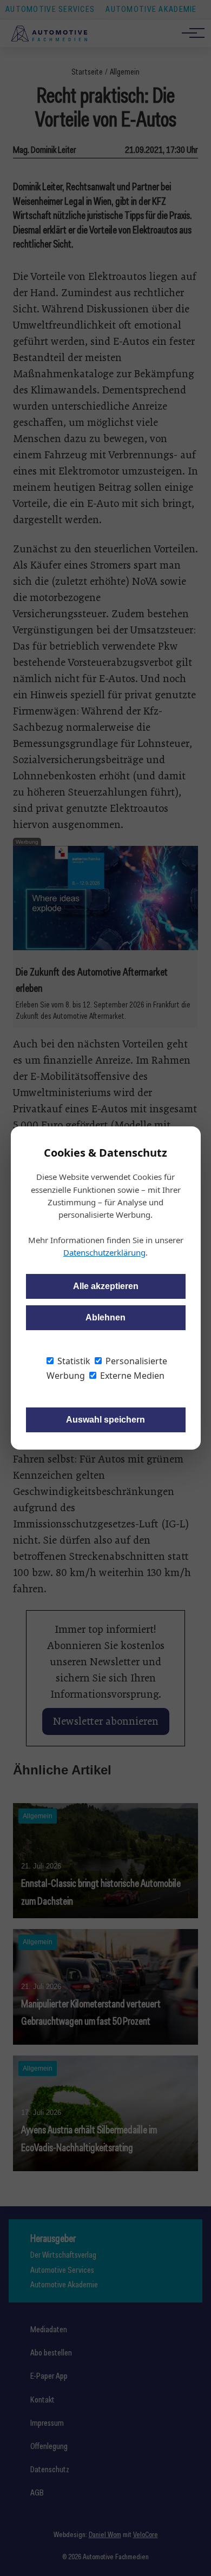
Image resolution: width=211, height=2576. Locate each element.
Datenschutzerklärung (104, 1252)
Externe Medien (131, 1376)
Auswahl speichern (105, 1420)
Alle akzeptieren (106, 1286)
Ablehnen (105, 1317)
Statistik (73, 1361)
